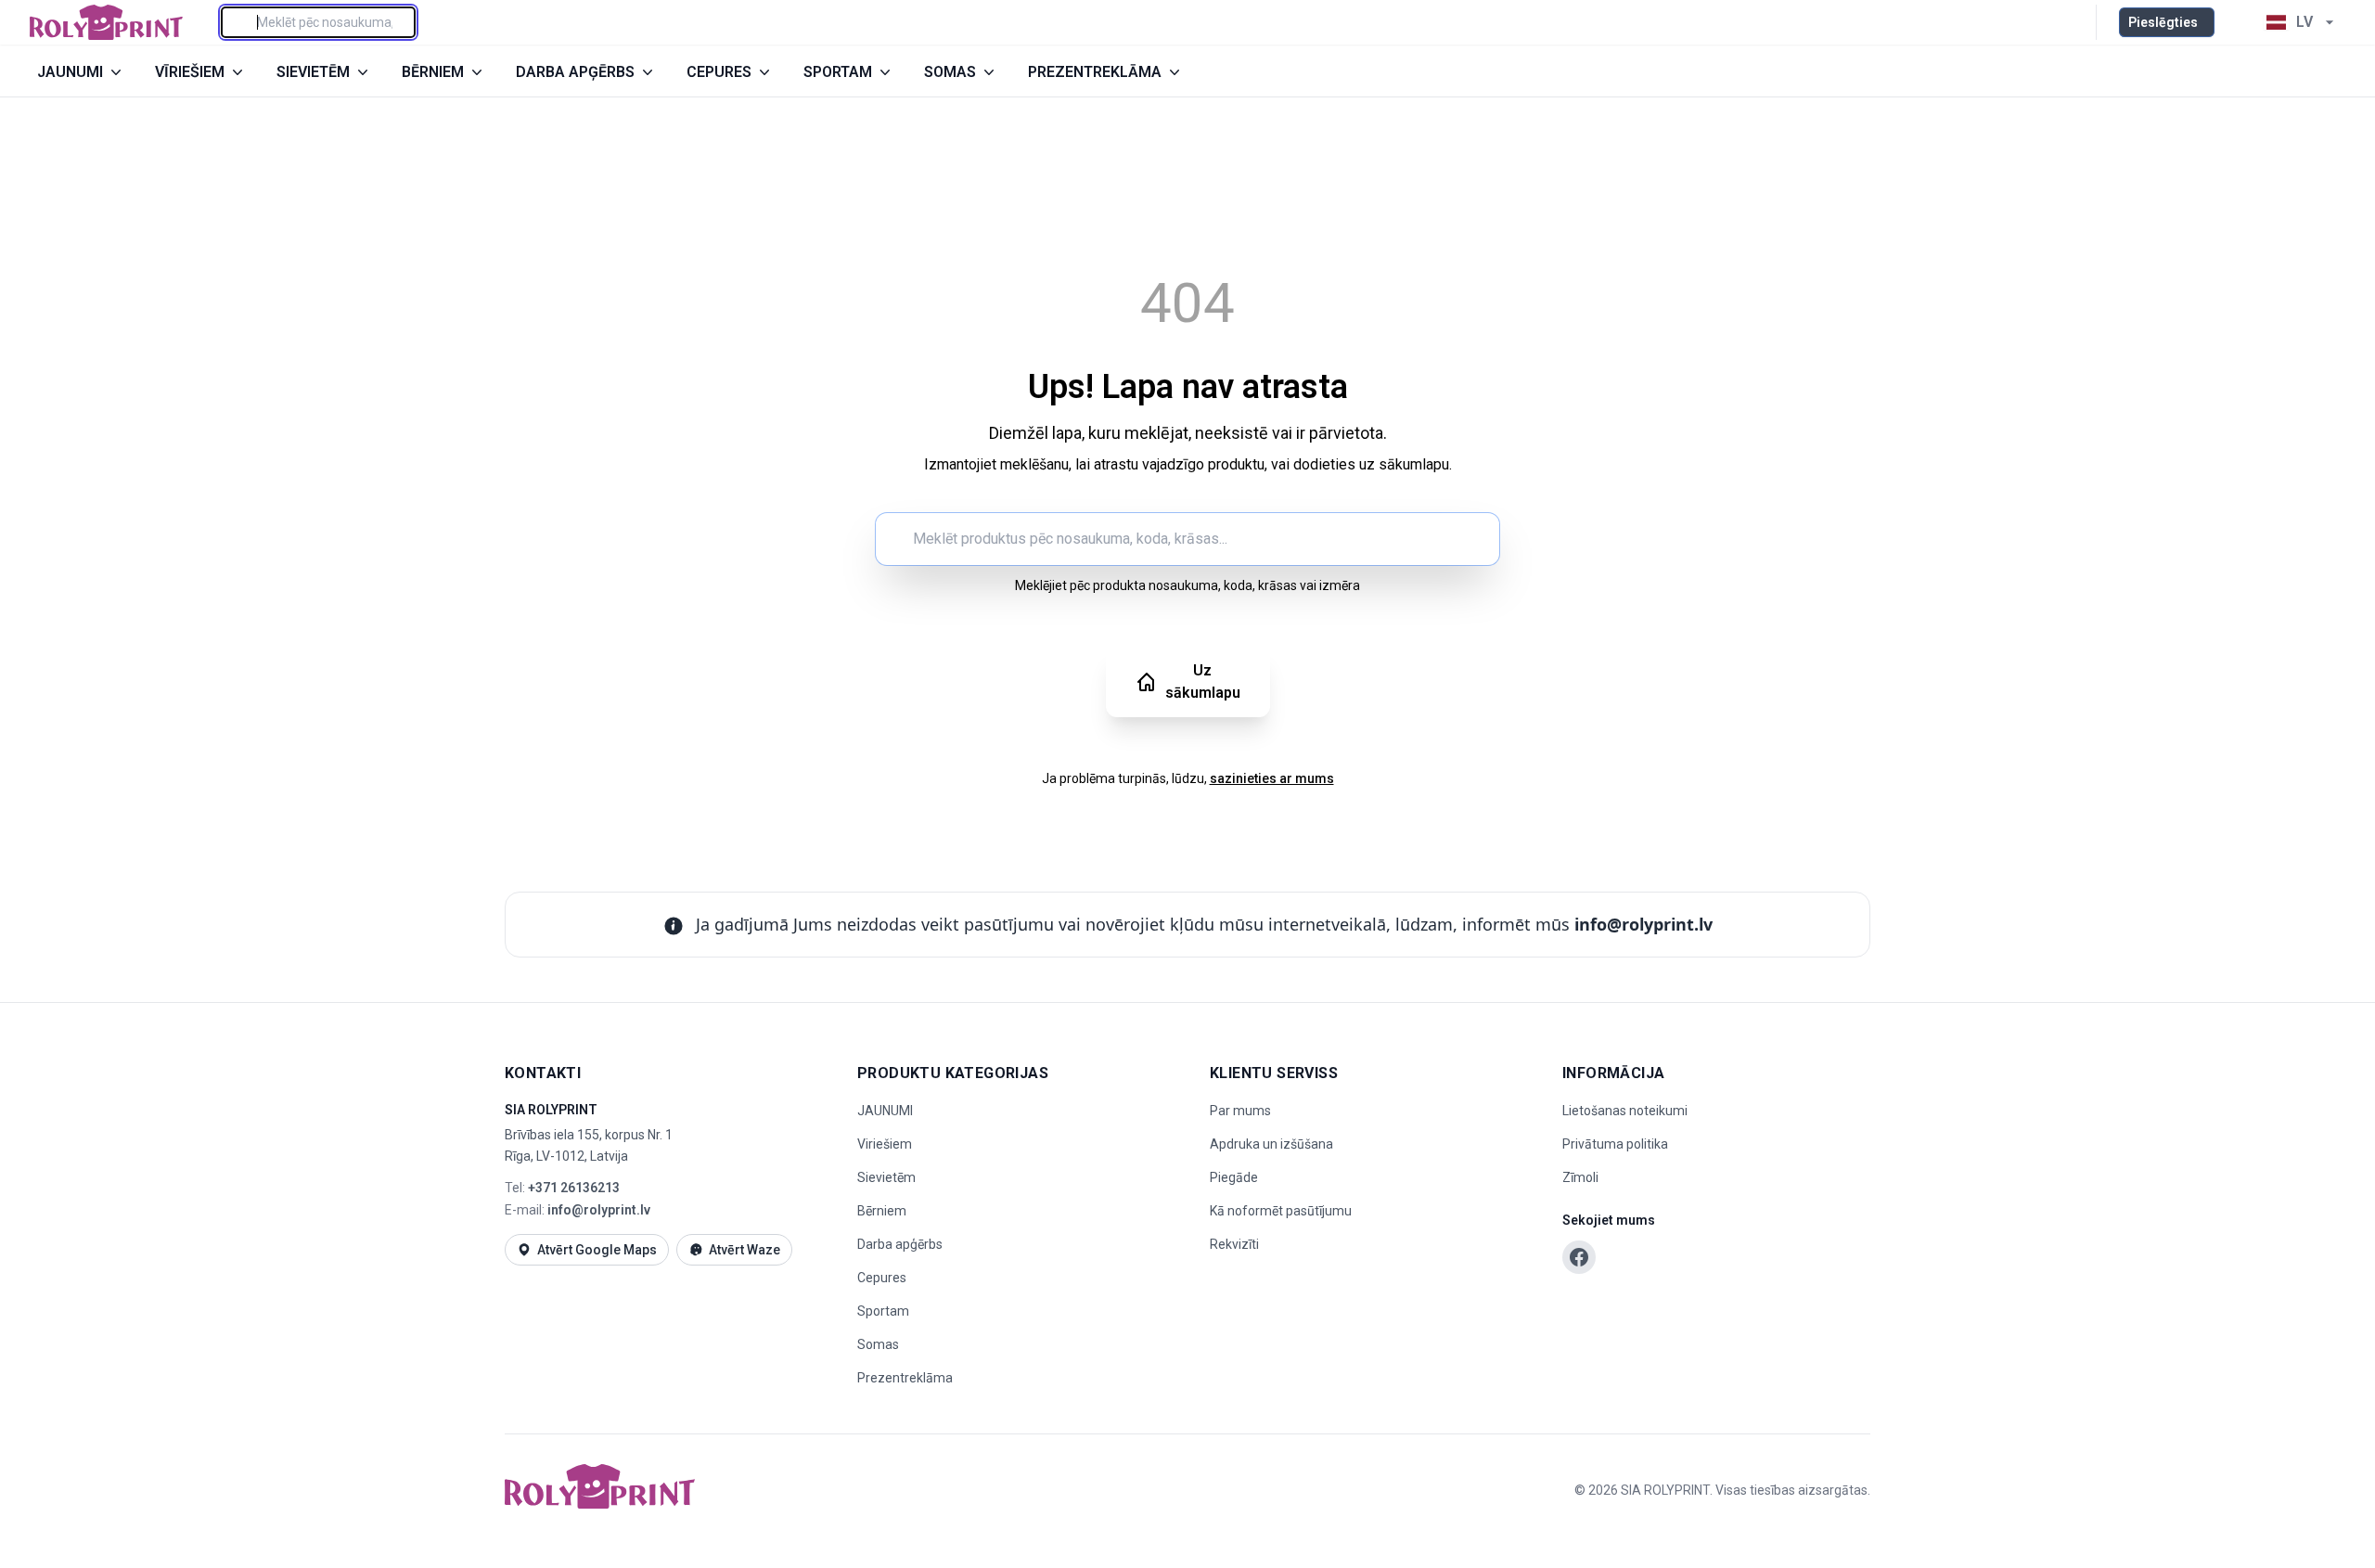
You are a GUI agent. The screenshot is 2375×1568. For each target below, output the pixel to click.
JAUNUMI (885, 1111)
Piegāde (1234, 1177)
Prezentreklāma (905, 1378)
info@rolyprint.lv (1643, 924)
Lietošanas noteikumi (1625, 1111)
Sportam (883, 1311)
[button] (2236, 22)
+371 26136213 (574, 1188)
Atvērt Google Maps (597, 1250)
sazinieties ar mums (1272, 778)
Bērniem (882, 1211)
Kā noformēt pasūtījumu (1281, 1211)
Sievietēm (886, 1177)
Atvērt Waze (745, 1250)
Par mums (1240, 1111)
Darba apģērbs (900, 1244)
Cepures (882, 1278)
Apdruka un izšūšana (1271, 1144)
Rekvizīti (1234, 1244)
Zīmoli (1580, 1177)
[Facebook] (1579, 1257)
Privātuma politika (1615, 1144)
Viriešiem (885, 1144)
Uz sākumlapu (1203, 681)
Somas (878, 1344)
